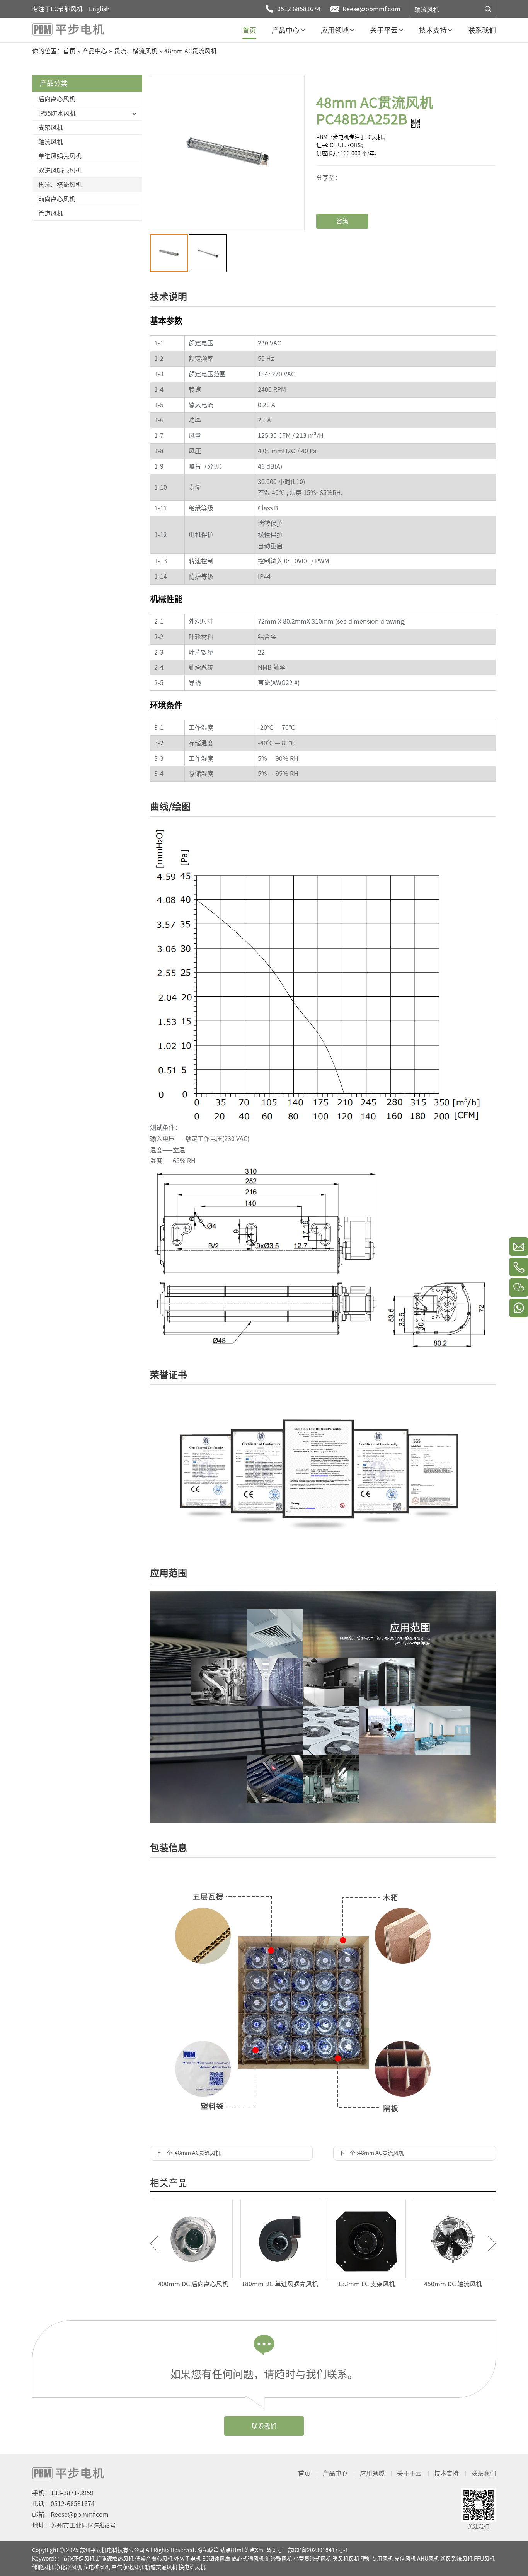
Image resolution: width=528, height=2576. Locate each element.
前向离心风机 (57, 199)
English (99, 9)
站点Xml (255, 2550)
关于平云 (409, 2473)
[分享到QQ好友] (344, 195)
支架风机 (51, 128)
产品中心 (335, 2473)
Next (492, 2244)
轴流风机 (427, 10)
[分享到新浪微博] (344, 189)
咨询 (342, 221)
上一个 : (188, 2153)
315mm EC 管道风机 (479, 2284)
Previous (154, 2244)
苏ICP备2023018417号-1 (318, 2550)
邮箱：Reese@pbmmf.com (70, 2515)
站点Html (232, 2550)
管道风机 (51, 213)
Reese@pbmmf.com (371, 9)
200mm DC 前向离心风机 (392, 2284)
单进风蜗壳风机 (60, 156)
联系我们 (264, 2426)
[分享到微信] (344, 177)
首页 (304, 2473)
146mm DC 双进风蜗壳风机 (306, 2284)
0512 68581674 (299, 9)
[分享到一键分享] (344, 183)
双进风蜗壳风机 (60, 170)
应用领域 (372, 2473)
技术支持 (446, 2473)
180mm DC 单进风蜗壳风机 (219, 2284)
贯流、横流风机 (60, 185)
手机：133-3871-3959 (63, 2493)
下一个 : (371, 2153)
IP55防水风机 (57, 113)
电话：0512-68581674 (63, 2504)
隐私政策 (208, 2550)
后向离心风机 (57, 99)
